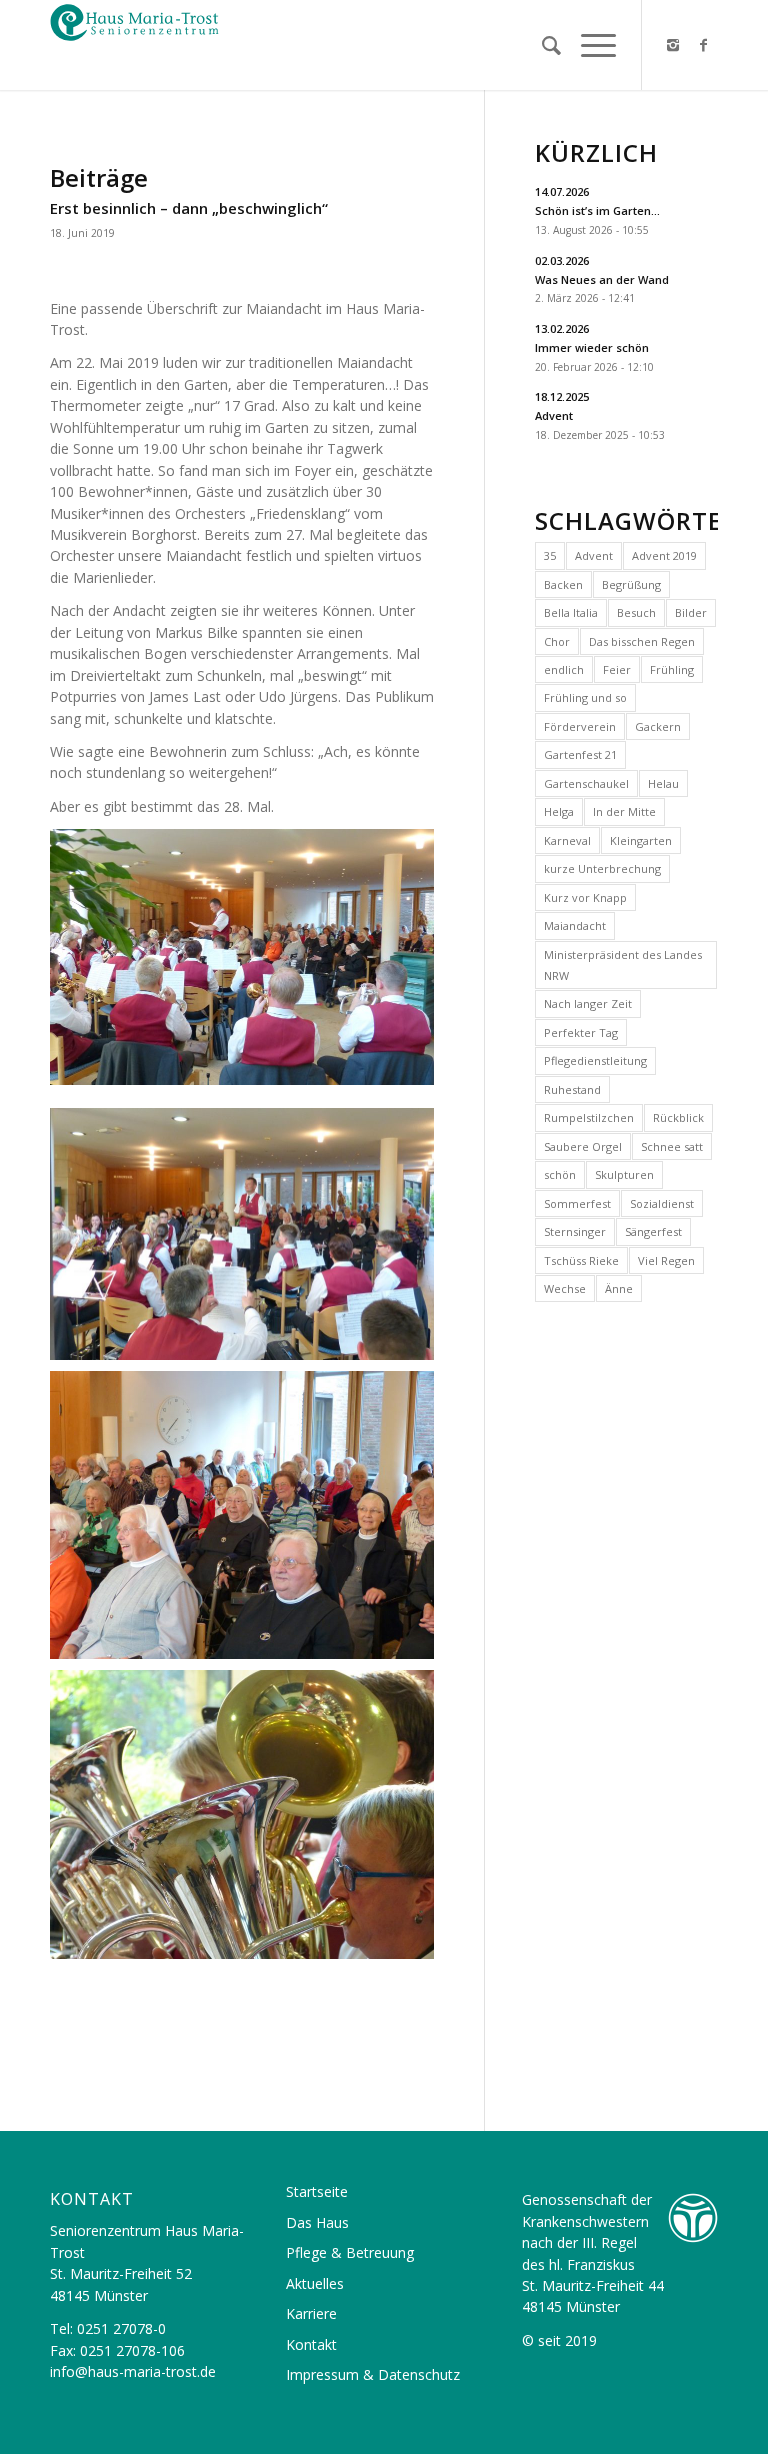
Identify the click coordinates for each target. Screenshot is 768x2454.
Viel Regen (666, 1260)
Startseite (317, 2191)
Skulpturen (624, 1174)
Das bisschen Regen (642, 641)
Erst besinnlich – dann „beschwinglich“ (189, 208)
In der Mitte (624, 811)
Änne (619, 1288)
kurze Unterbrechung (602, 868)
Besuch (636, 612)
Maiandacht (575, 925)
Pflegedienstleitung (595, 1060)
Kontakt (311, 2344)
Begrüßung (631, 584)
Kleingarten (641, 840)
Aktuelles (315, 2283)
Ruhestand (572, 1089)
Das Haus (317, 2222)
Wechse (565, 1288)
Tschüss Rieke (581, 1260)
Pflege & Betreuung (350, 2252)
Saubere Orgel (583, 1146)
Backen (563, 584)
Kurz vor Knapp (585, 897)
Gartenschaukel (586, 783)
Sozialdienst (662, 1203)
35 (550, 555)
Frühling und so (585, 697)
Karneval (567, 840)
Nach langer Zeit (588, 1003)
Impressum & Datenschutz (373, 2374)
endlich (564, 669)
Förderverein (580, 726)
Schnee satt (672, 1146)
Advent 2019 (664, 555)
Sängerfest (653, 1231)
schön (560, 1174)
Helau (663, 783)
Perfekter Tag (581, 1032)
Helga (559, 811)
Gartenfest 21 (580, 754)
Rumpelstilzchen (589, 1117)
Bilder (691, 612)
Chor (557, 641)
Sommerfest (577, 1203)
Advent (594, 555)
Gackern (658, 726)
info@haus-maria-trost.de (133, 2371)
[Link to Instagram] (673, 45)
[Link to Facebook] (703, 45)
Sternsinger (575, 1231)
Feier (617, 669)
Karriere (311, 2313)
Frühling (672, 669)
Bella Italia (571, 612)
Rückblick (678, 1117)
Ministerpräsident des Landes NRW (623, 965)
